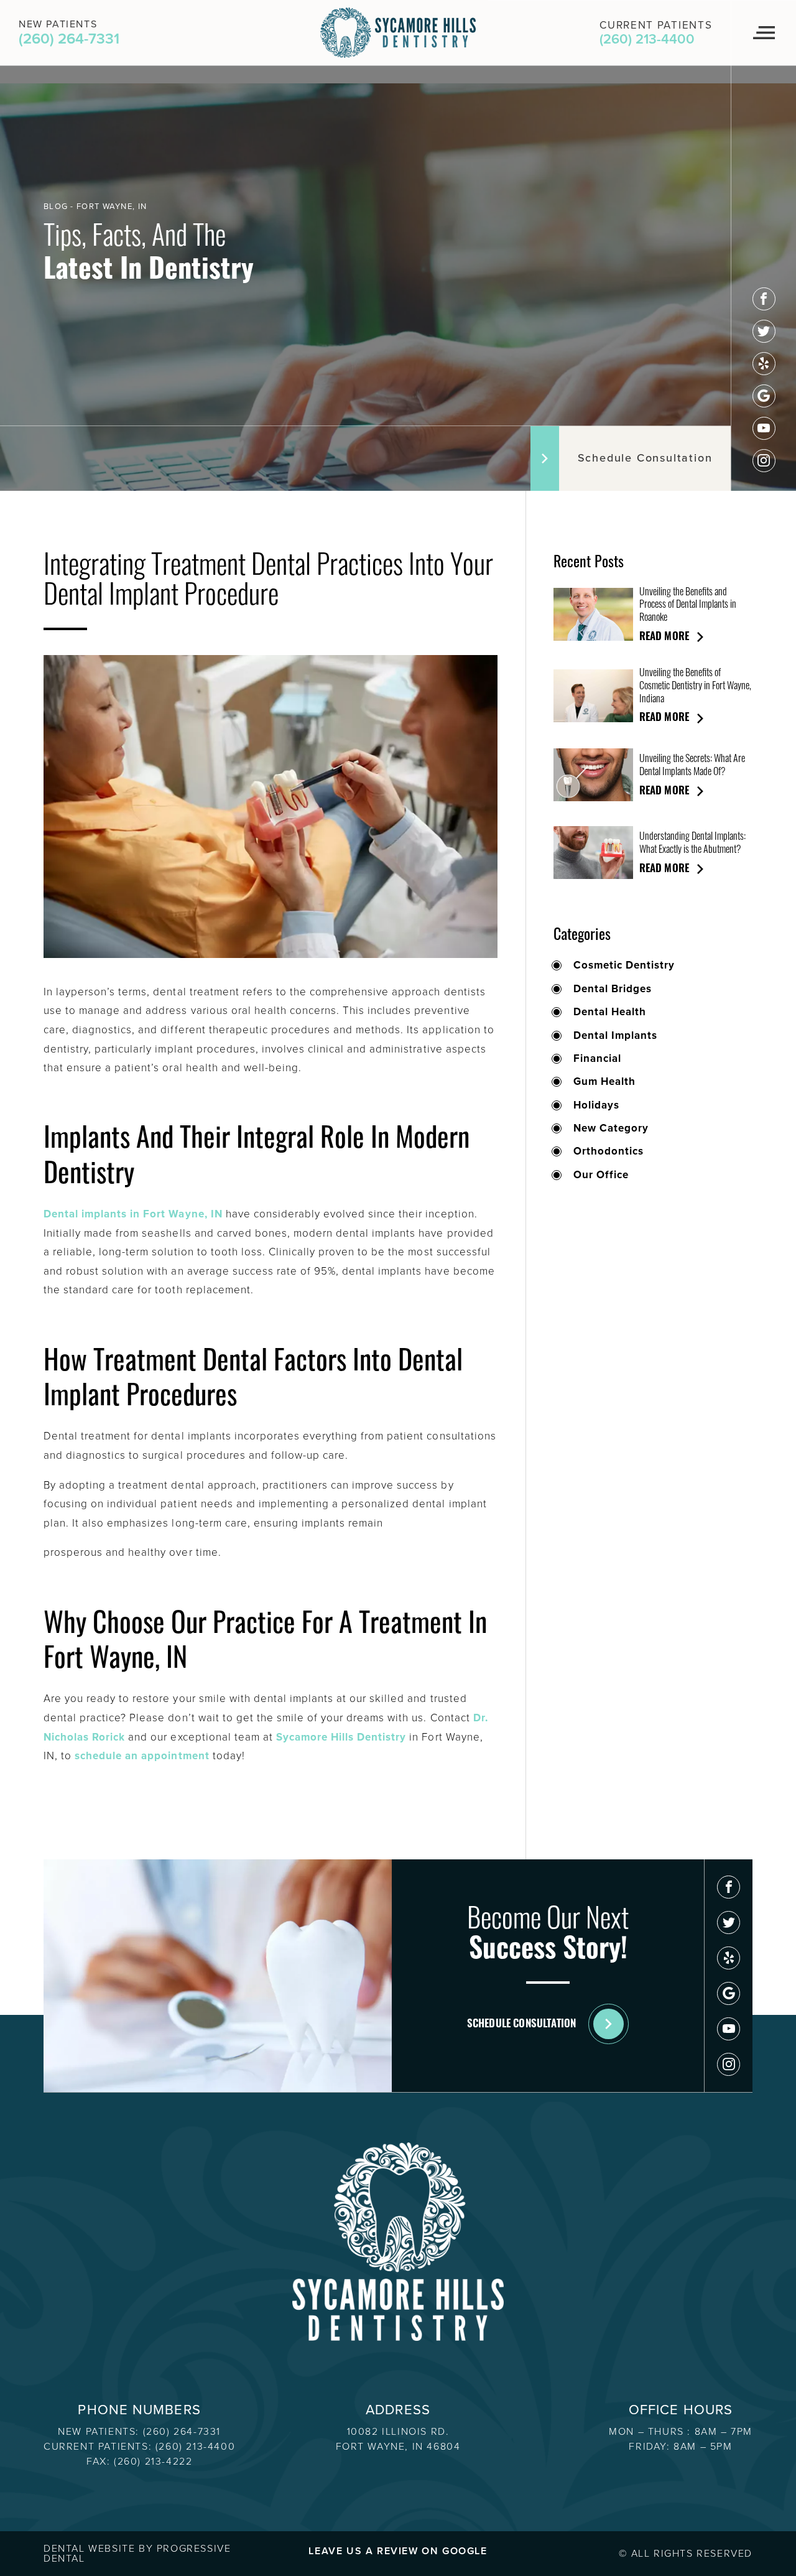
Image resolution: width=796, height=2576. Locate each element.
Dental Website (89, 2548)
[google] (764, 396)
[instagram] (764, 461)
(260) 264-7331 (182, 2431)
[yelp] (764, 364)
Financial (597, 1059)
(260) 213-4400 (195, 2446)
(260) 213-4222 (153, 2461)
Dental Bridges (613, 989)
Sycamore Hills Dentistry (341, 1737)
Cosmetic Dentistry (624, 965)
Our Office (601, 1175)
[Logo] (398, 33)
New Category (611, 1128)
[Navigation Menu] (763, 33)
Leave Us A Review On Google (398, 2551)
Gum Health (604, 1082)
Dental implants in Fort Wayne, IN (133, 1214)
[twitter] (764, 331)
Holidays (596, 1105)
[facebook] (764, 299)
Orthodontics (609, 1151)
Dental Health (610, 1012)
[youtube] (764, 428)
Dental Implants (615, 1036)
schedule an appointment (142, 1756)
